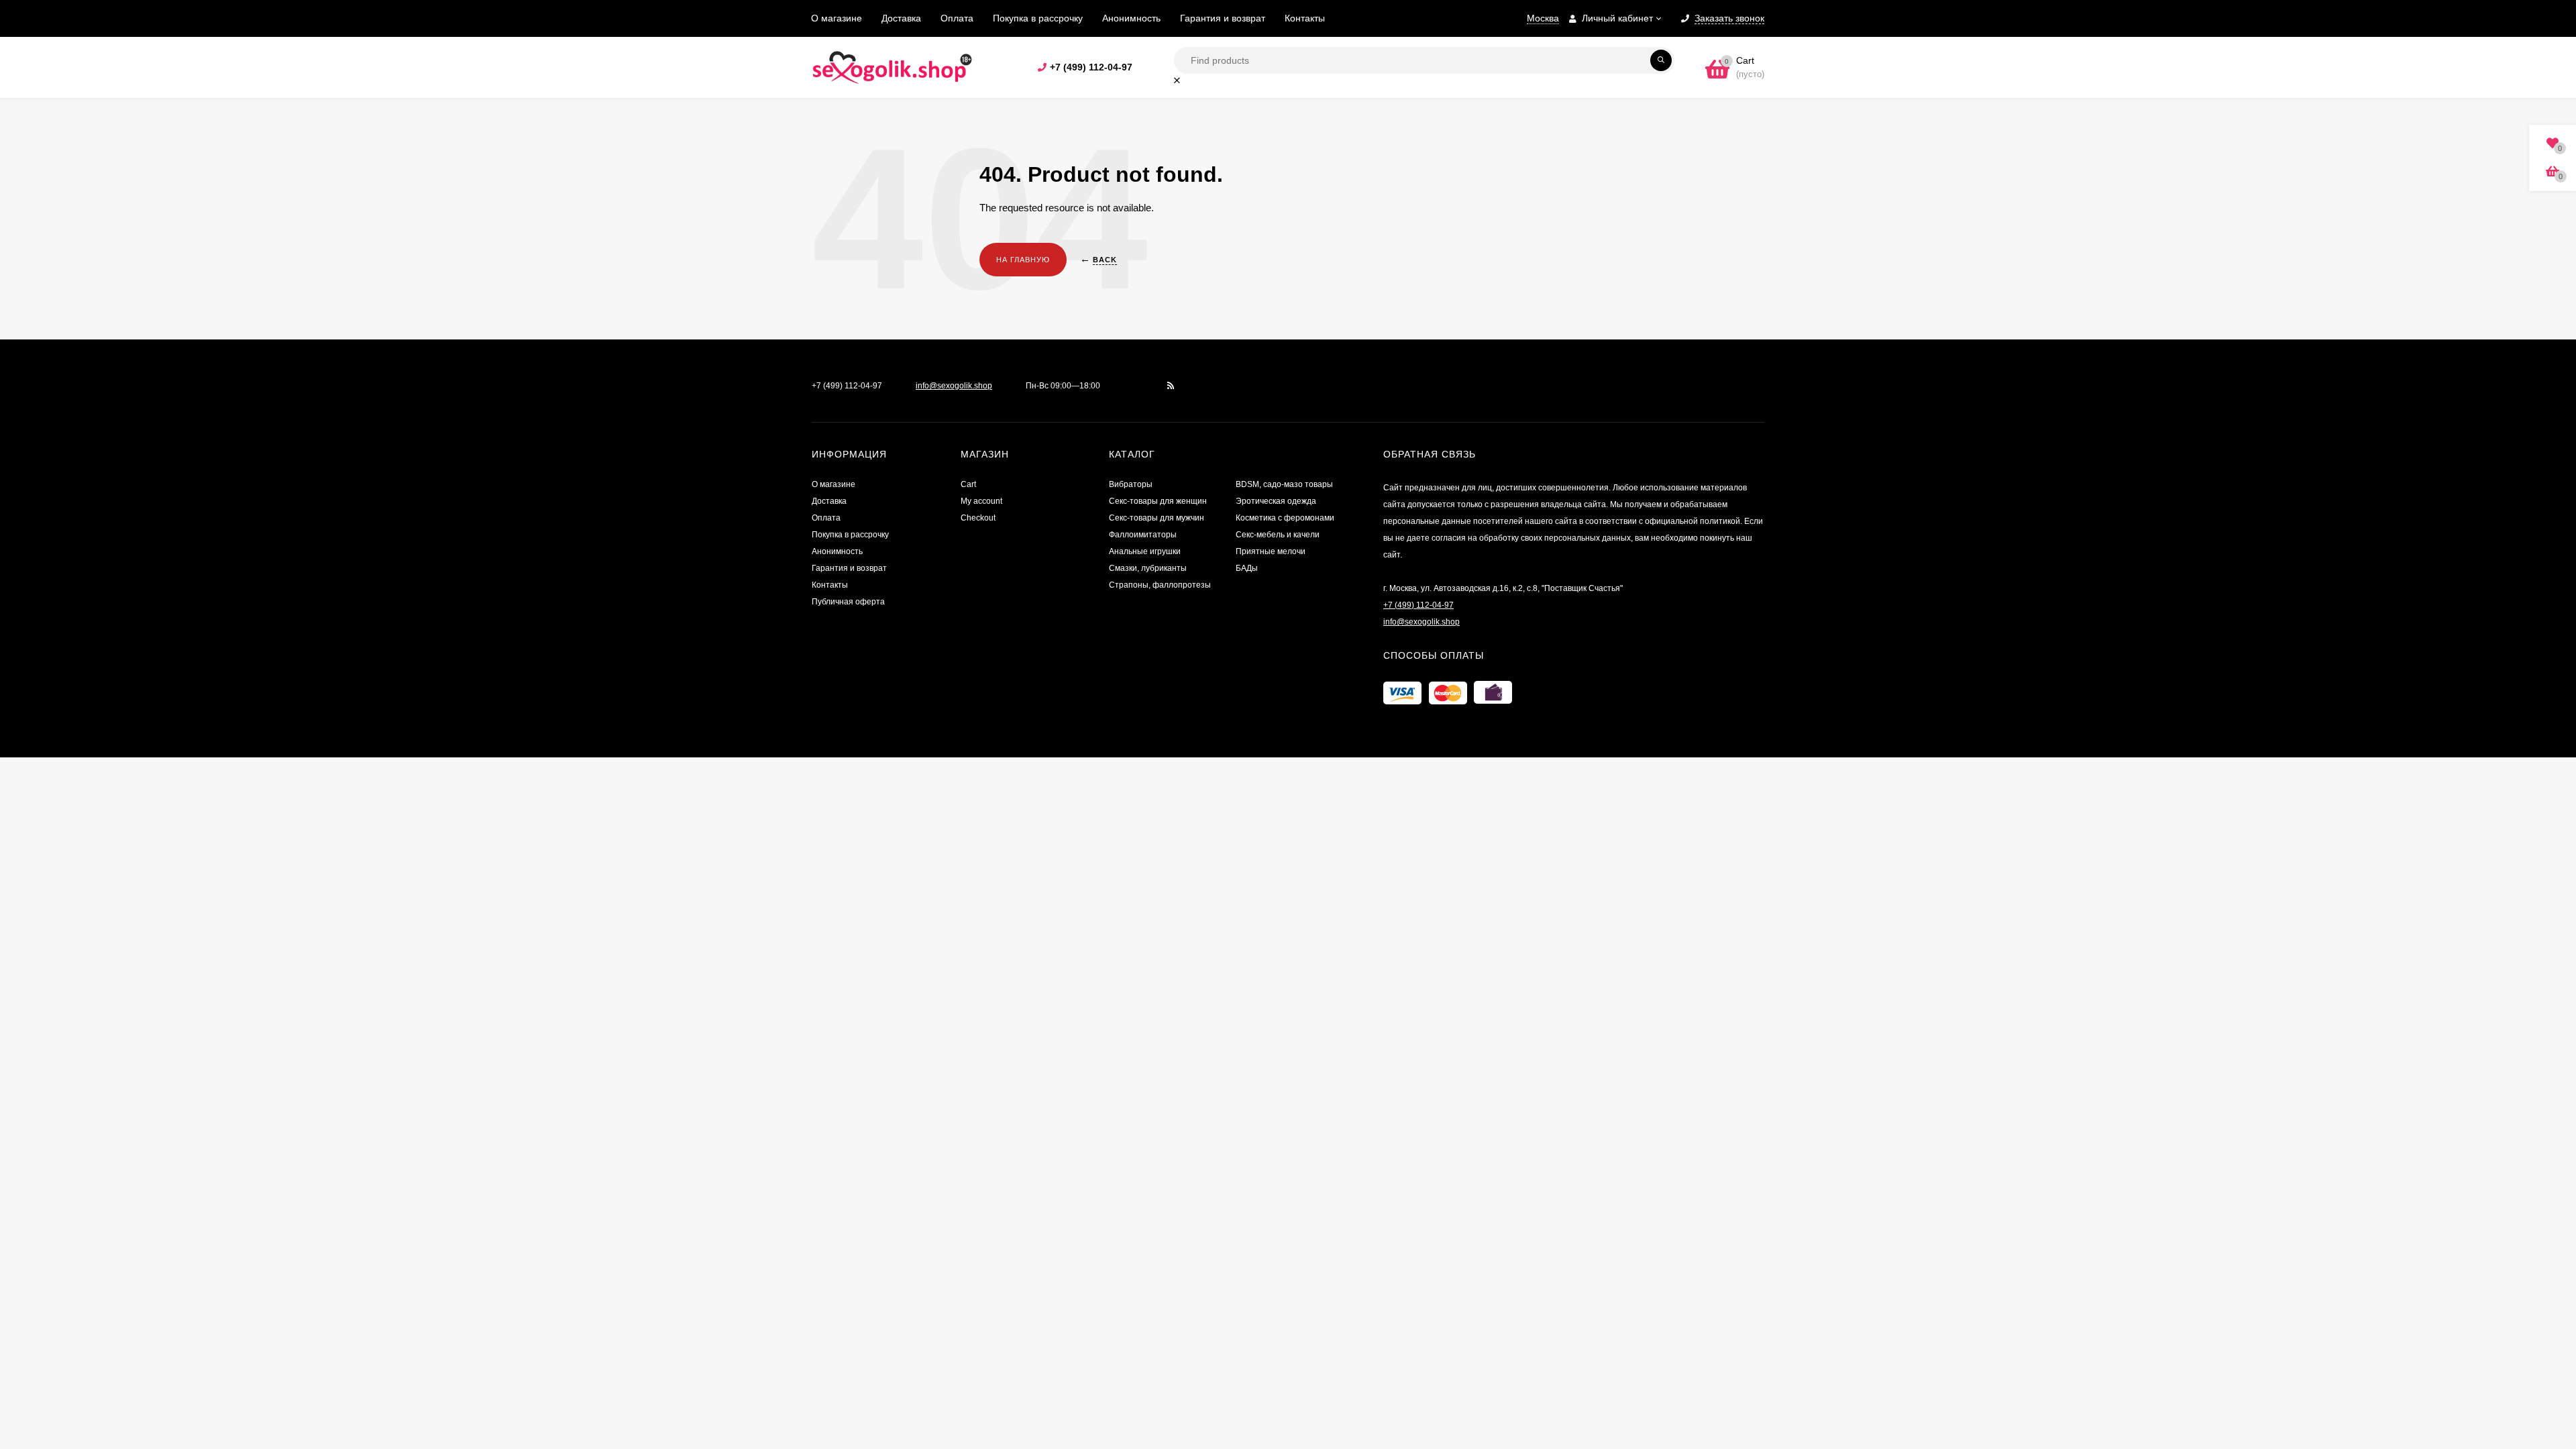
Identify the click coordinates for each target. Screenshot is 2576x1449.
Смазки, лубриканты (1148, 568)
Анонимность (1131, 18)
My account (981, 501)
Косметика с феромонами (1285, 518)
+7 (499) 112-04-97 (1091, 67)
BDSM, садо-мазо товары (1284, 484)
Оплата (957, 18)
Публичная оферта (848, 602)
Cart (968, 484)
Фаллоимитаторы (1143, 535)
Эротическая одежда (1276, 501)
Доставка (901, 18)
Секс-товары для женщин (1158, 501)
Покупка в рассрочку (1038, 18)
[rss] (1171, 386)
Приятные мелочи (1271, 551)
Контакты (1305, 18)
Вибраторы (1131, 484)
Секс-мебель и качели (1278, 535)
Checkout (978, 518)
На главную (1023, 260)
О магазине (837, 18)
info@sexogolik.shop (954, 386)
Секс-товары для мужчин (1157, 518)
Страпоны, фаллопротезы (1160, 585)
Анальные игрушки (1145, 551)
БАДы (1247, 568)
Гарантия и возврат (1223, 18)
